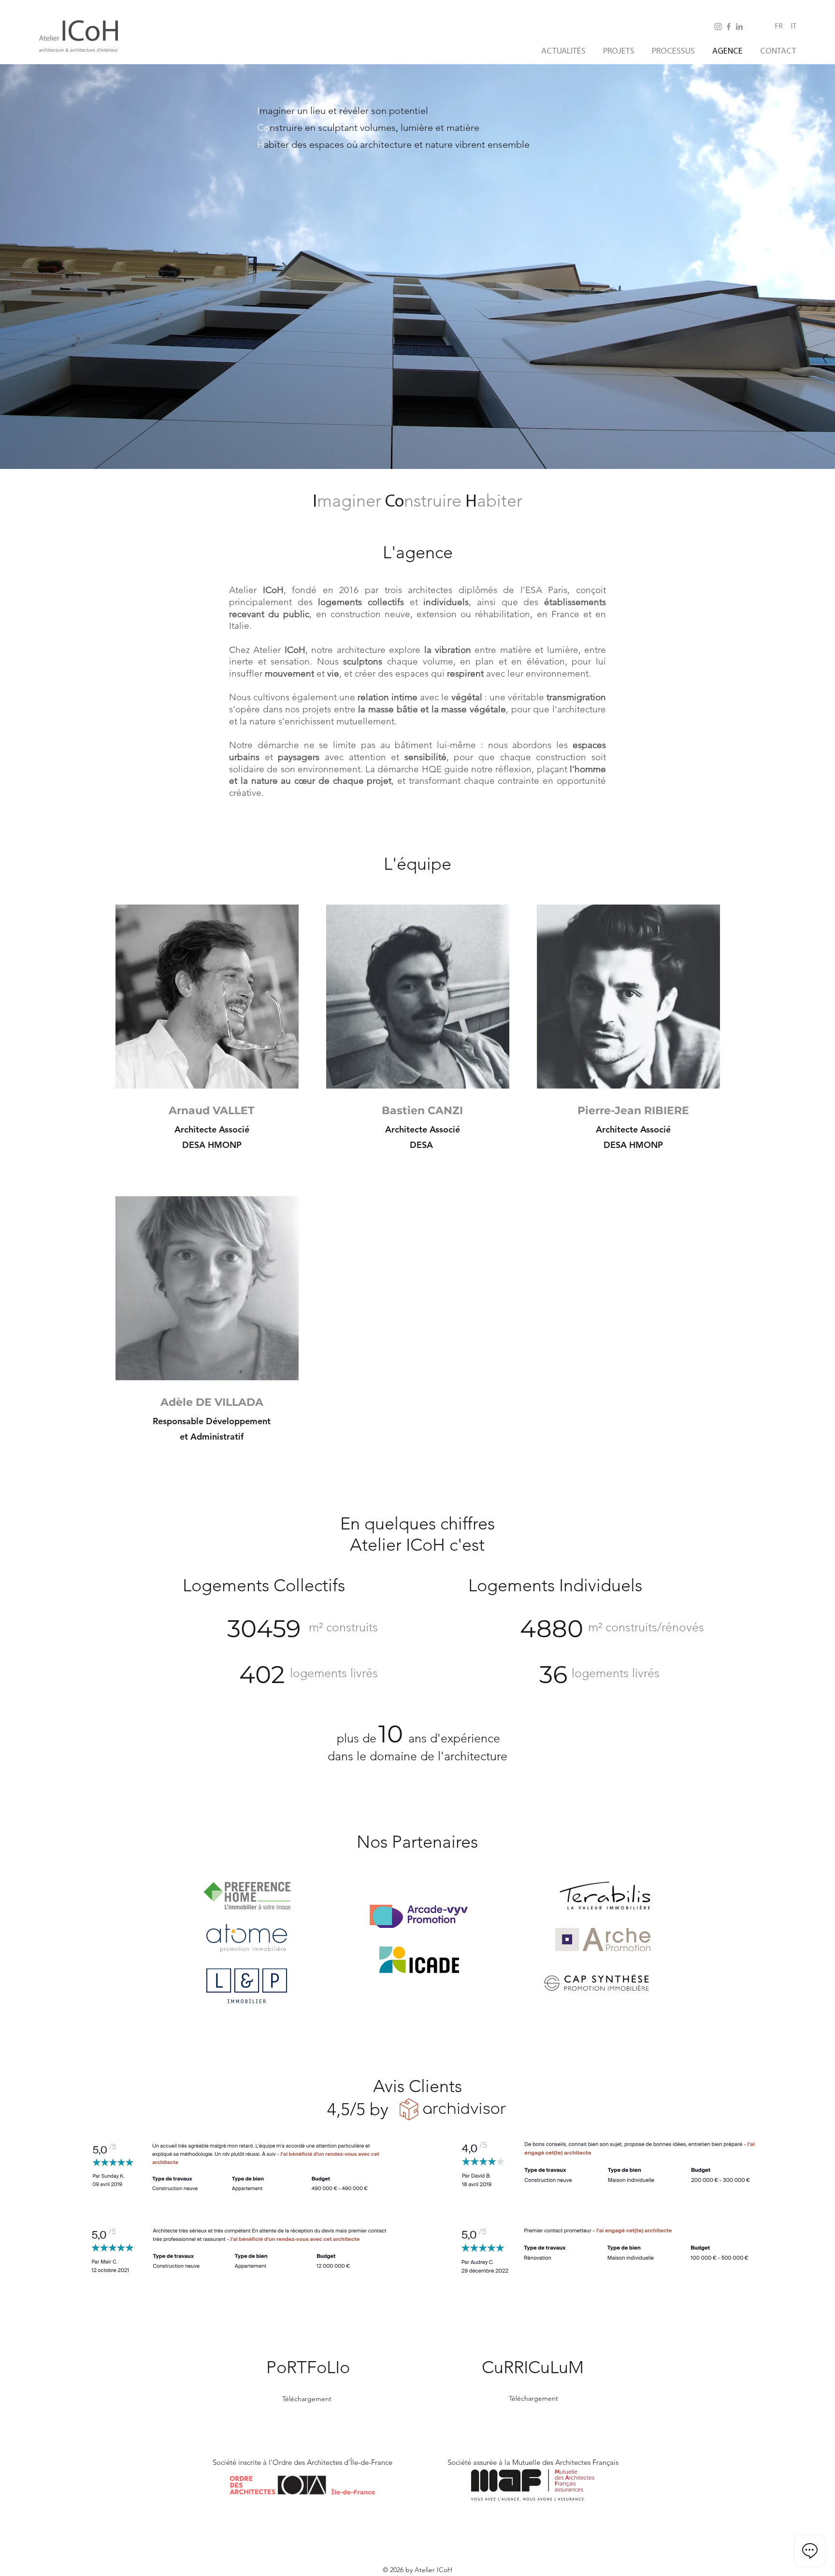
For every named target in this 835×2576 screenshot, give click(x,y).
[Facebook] (729, 27)
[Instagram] (718, 27)
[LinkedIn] (739, 27)
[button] (207, 997)
